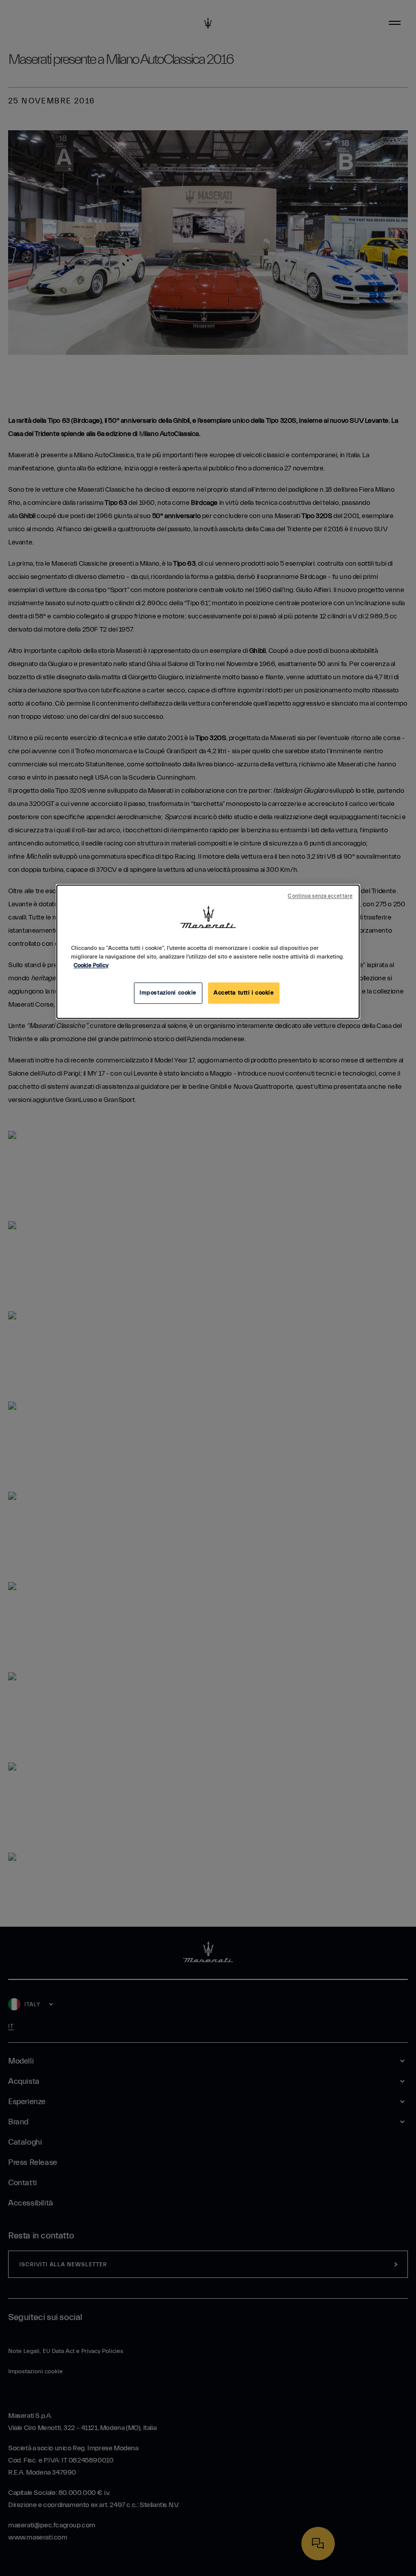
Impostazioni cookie (168, 993)
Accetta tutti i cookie (244, 993)
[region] (208, 952)
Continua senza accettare (320, 896)
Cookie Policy (91, 965)
